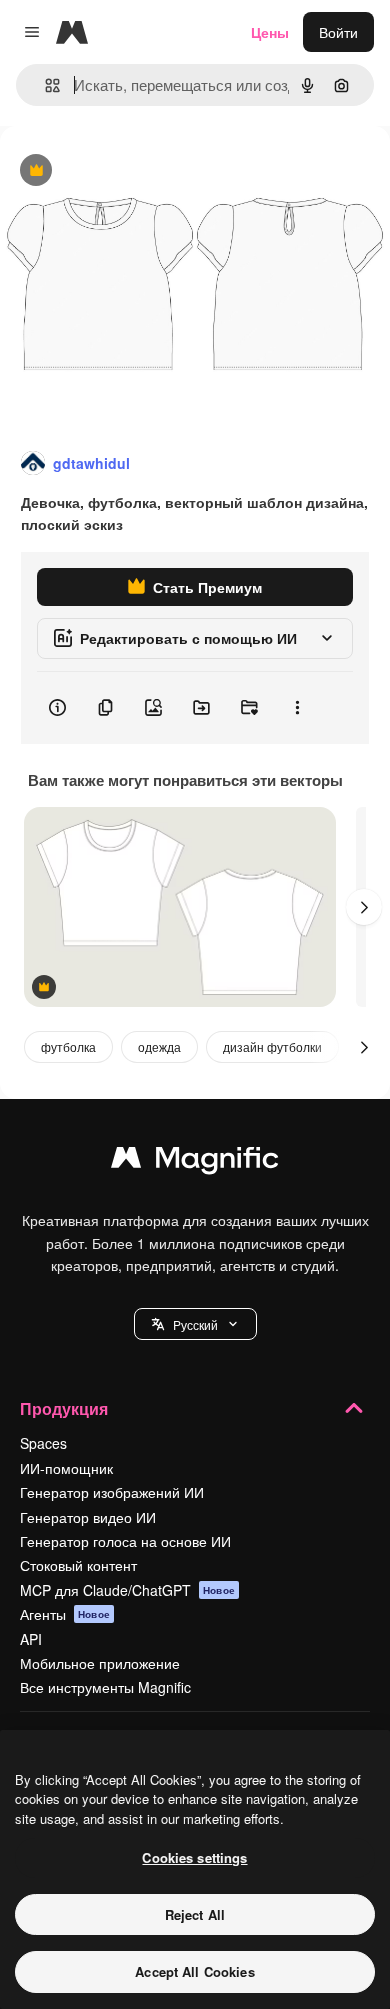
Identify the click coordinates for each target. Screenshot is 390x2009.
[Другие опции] (297, 708)
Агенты (65, 1614)
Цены (270, 32)
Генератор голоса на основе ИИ (125, 1541)
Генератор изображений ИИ (112, 1492)
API (31, 1639)
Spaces (43, 1443)
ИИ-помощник (66, 1468)
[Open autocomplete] (44, 85)
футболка (68, 1046)
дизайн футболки (272, 1046)
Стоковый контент (78, 1565)
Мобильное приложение (100, 1663)
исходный (134, 171)
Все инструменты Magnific (105, 1687)
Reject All (195, 1914)
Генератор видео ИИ (88, 1517)
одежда (159, 1046)
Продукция (64, 1408)
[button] (195, 1324)
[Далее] (364, 907)
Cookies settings (194, 1857)
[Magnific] (195, 1162)
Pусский (195, 1324)
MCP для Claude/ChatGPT (127, 1590)
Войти (338, 32)
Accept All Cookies (194, 1971)
